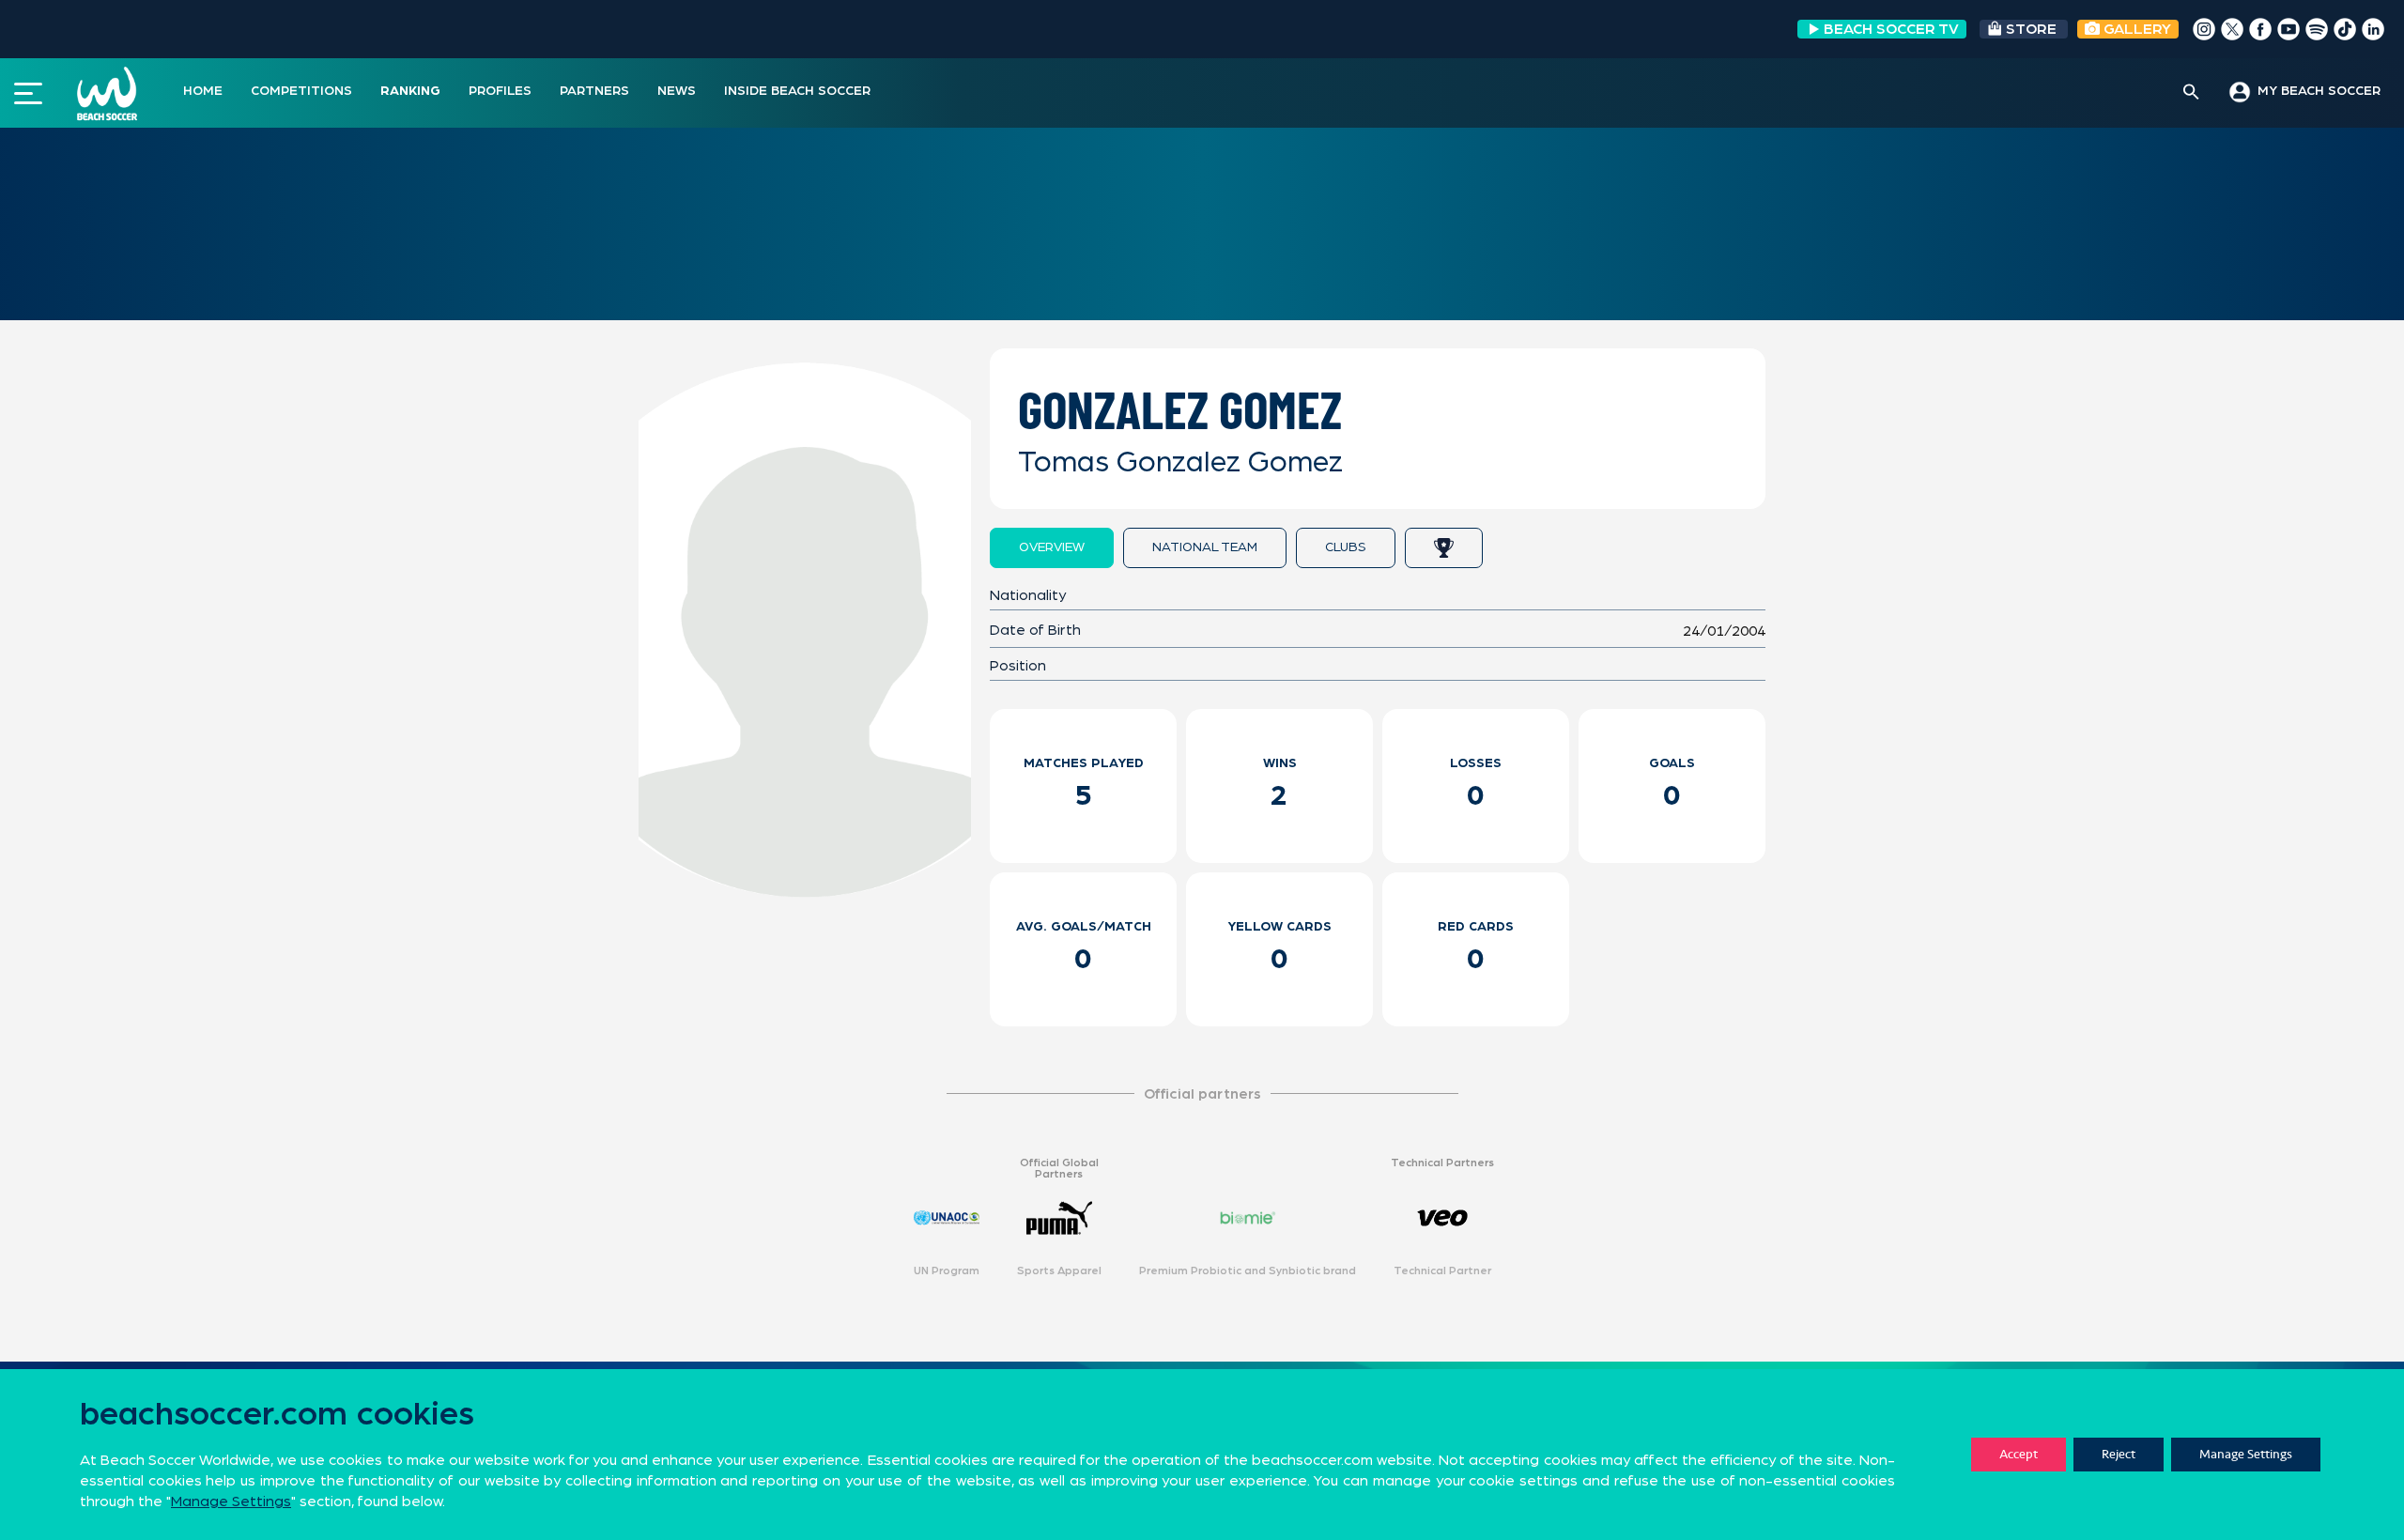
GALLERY (2135, 29)
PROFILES (500, 91)
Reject (2119, 1454)
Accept (2019, 1454)
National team (1205, 547)
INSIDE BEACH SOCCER (797, 91)
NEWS (677, 91)
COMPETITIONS (301, 91)
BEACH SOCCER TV (1891, 29)
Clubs (1346, 547)
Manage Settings (2246, 1454)
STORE (2031, 29)
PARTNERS (594, 91)
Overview (1052, 547)
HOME (203, 91)
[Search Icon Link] (2191, 93)
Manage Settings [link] (231, 1501)
